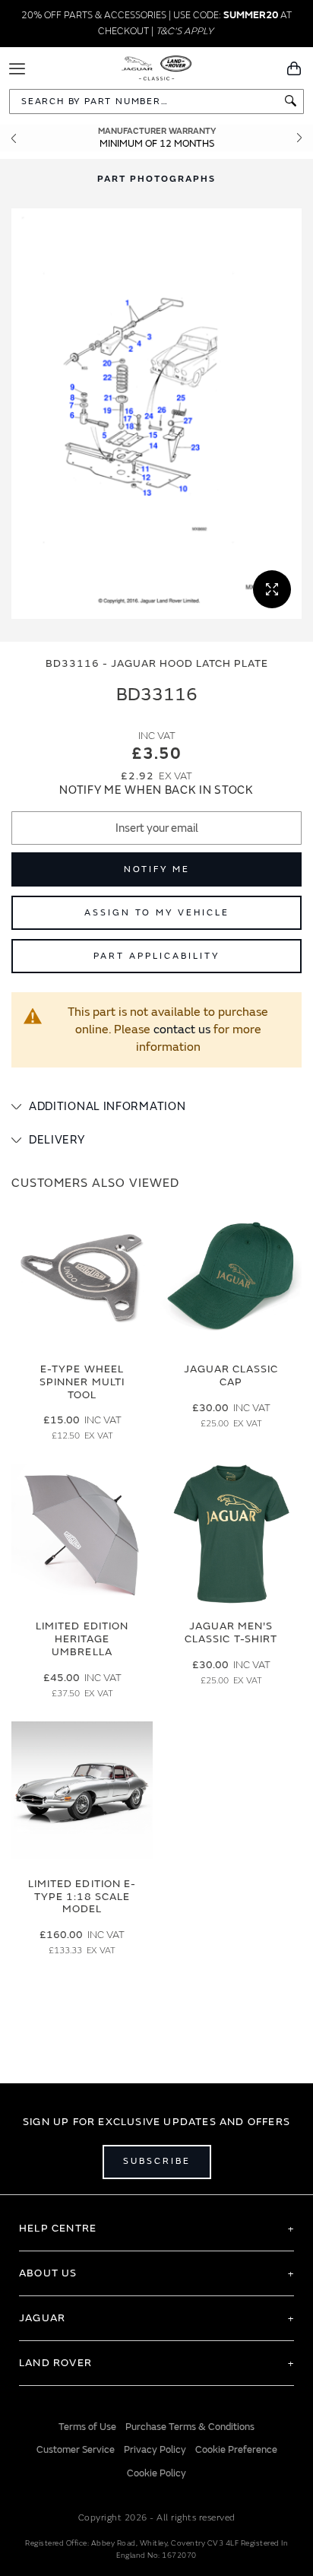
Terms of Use (87, 2427)
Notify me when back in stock (156, 790)
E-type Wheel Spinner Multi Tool (82, 1382)
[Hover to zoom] (156, 414)
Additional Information (107, 1107)
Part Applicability (156, 956)
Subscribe (157, 2161)
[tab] (156, 1107)
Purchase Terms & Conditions (190, 2427)
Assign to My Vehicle (157, 913)
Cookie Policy (156, 2473)
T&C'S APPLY (185, 31)
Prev (14, 138)
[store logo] (157, 67)
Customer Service (76, 2450)
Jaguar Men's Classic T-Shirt (231, 1632)
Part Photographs (156, 179)
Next (299, 138)
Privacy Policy (155, 2450)
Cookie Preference (236, 2450)
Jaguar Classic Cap (231, 1375)
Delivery (57, 1140)
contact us (182, 1029)
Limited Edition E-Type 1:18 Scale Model (82, 1897)
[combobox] (156, 102)
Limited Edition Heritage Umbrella (82, 1639)
